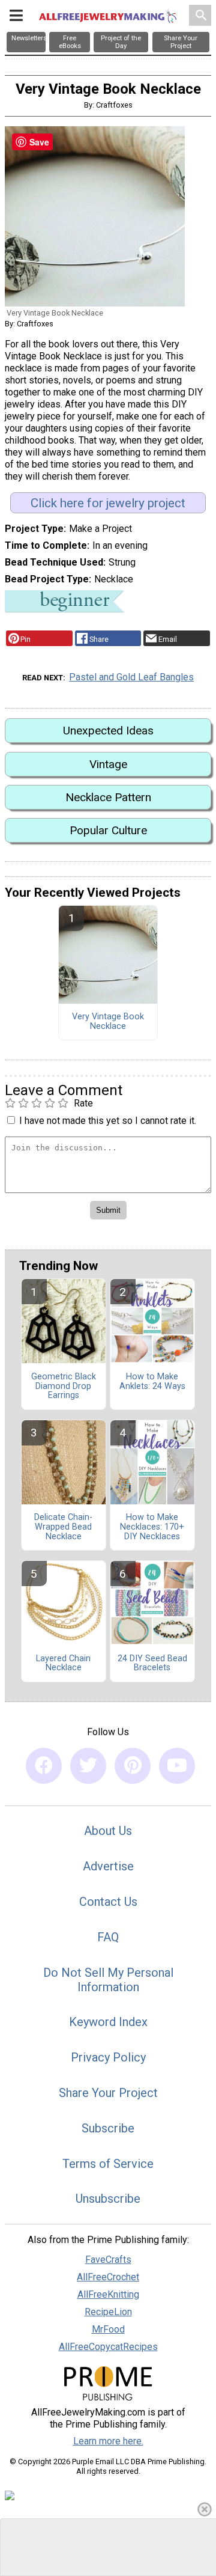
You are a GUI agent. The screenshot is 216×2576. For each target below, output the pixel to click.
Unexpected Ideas (108, 731)
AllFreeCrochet (108, 2277)
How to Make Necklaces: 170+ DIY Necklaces (152, 1527)
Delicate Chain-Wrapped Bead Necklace (63, 1527)
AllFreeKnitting (108, 2294)
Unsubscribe (108, 2199)
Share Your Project (108, 2093)
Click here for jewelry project (108, 503)
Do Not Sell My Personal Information (108, 1980)
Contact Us (108, 1902)
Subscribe (108, 2128)
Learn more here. (108, 2441)
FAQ (108, 1937)
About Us (108, 1831)
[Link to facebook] (44, 1766)
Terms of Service (108, 2164)
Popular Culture (108, 830)
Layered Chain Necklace (63, 1664)
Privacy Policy (108, 2057)
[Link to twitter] (88, 1766)
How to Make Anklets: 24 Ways (152, 1382)
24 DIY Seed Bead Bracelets (152, 1664)
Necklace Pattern (108, 797)
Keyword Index (108, 2022)
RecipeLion (108, 2312)
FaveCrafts (108, 2260)
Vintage (108, 764)
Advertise (108, 1866)
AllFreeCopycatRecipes (108, 2347)
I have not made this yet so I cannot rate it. (108, 1121)
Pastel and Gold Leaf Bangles (131, 677)
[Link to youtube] (177, 1766)
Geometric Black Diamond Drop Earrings (64, 1387)
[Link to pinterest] (133, 1766)
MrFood (108, 2329)
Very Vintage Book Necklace (108, 1022)
